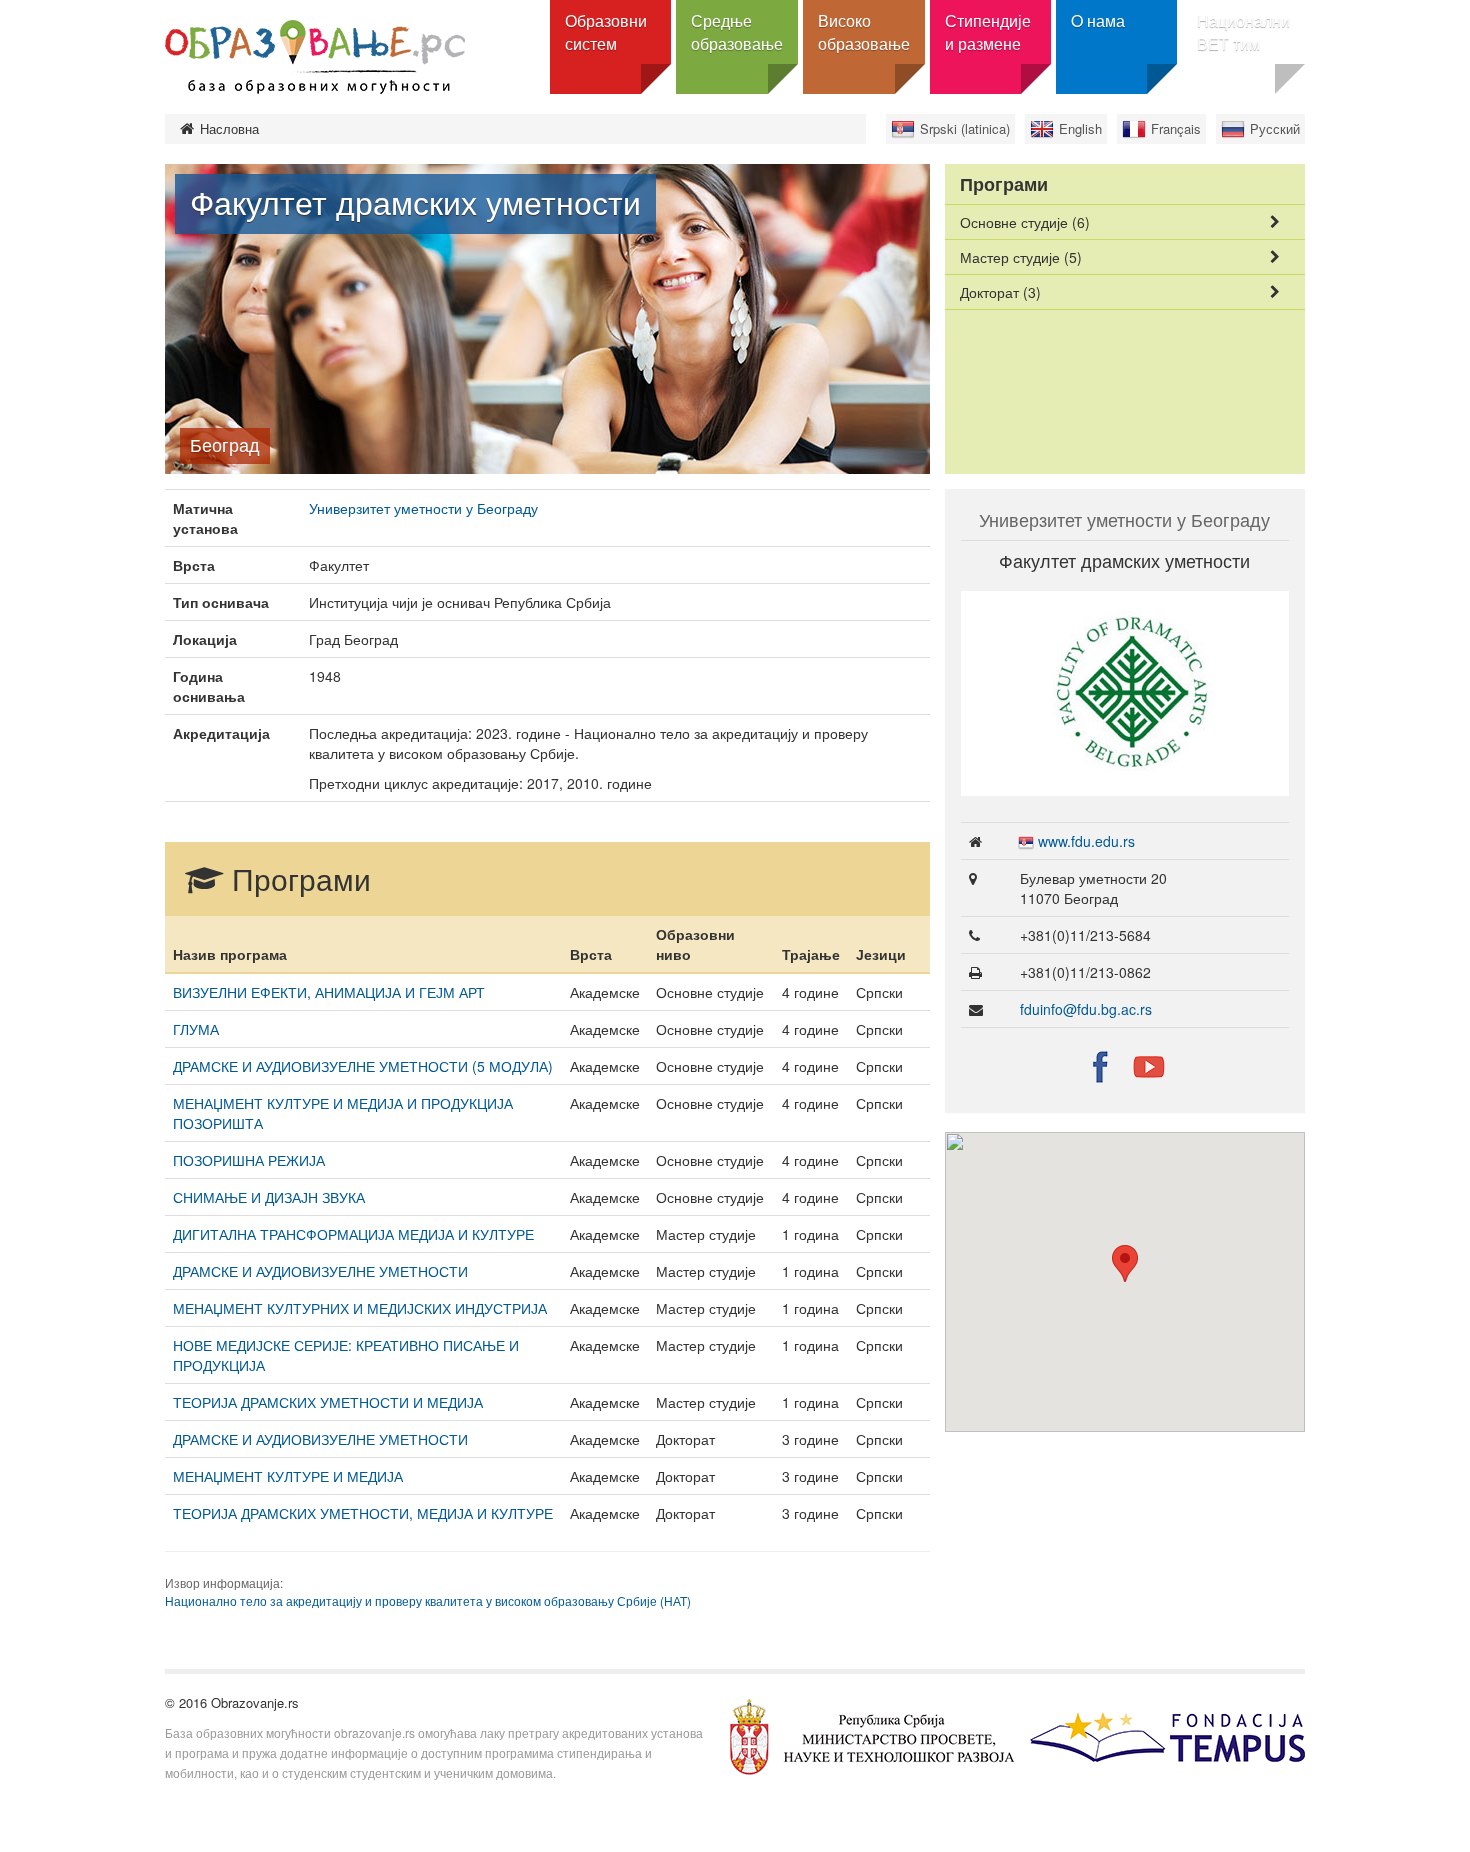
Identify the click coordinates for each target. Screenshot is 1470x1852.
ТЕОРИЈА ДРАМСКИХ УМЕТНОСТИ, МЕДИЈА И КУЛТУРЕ (363, 1513)
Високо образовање (864, 32)
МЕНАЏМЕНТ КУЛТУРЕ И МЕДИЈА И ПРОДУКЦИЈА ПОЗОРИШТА (343, 1113)
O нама (1098, 20)
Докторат (1000, 292)
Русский (1275, 128)
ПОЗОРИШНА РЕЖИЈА (249, 1160)
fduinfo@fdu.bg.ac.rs (1086, 1009)
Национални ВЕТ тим (1243, 32)
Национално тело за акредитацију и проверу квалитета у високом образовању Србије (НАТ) (428, 1600)
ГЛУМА (196, 1029)
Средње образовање (737, 32)
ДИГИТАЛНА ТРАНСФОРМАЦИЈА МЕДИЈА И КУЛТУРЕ (353, 1234)
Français (1176, 128)
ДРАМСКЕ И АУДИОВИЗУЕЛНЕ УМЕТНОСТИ (320, 1271)
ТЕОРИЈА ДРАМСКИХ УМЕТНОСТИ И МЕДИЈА (328, 1402)
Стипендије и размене (988, 32)
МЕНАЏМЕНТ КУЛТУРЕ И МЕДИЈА (288, 1476)
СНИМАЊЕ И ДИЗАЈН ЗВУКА (269, 1197)
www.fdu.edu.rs (1086, 841)
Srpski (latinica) (965, 128)
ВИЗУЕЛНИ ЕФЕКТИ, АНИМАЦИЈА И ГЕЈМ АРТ (329, 992)
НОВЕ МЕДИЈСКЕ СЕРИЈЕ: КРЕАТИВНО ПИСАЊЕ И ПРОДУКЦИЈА (346, 1355)
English (1080, 128)
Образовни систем (606, 32)
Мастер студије (1021, 257)
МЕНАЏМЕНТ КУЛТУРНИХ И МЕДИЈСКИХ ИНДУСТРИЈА (360, 1308)
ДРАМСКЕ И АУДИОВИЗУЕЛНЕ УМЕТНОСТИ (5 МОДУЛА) (363, 1066)
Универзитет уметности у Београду (423, 508)
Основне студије (1025, 222)
